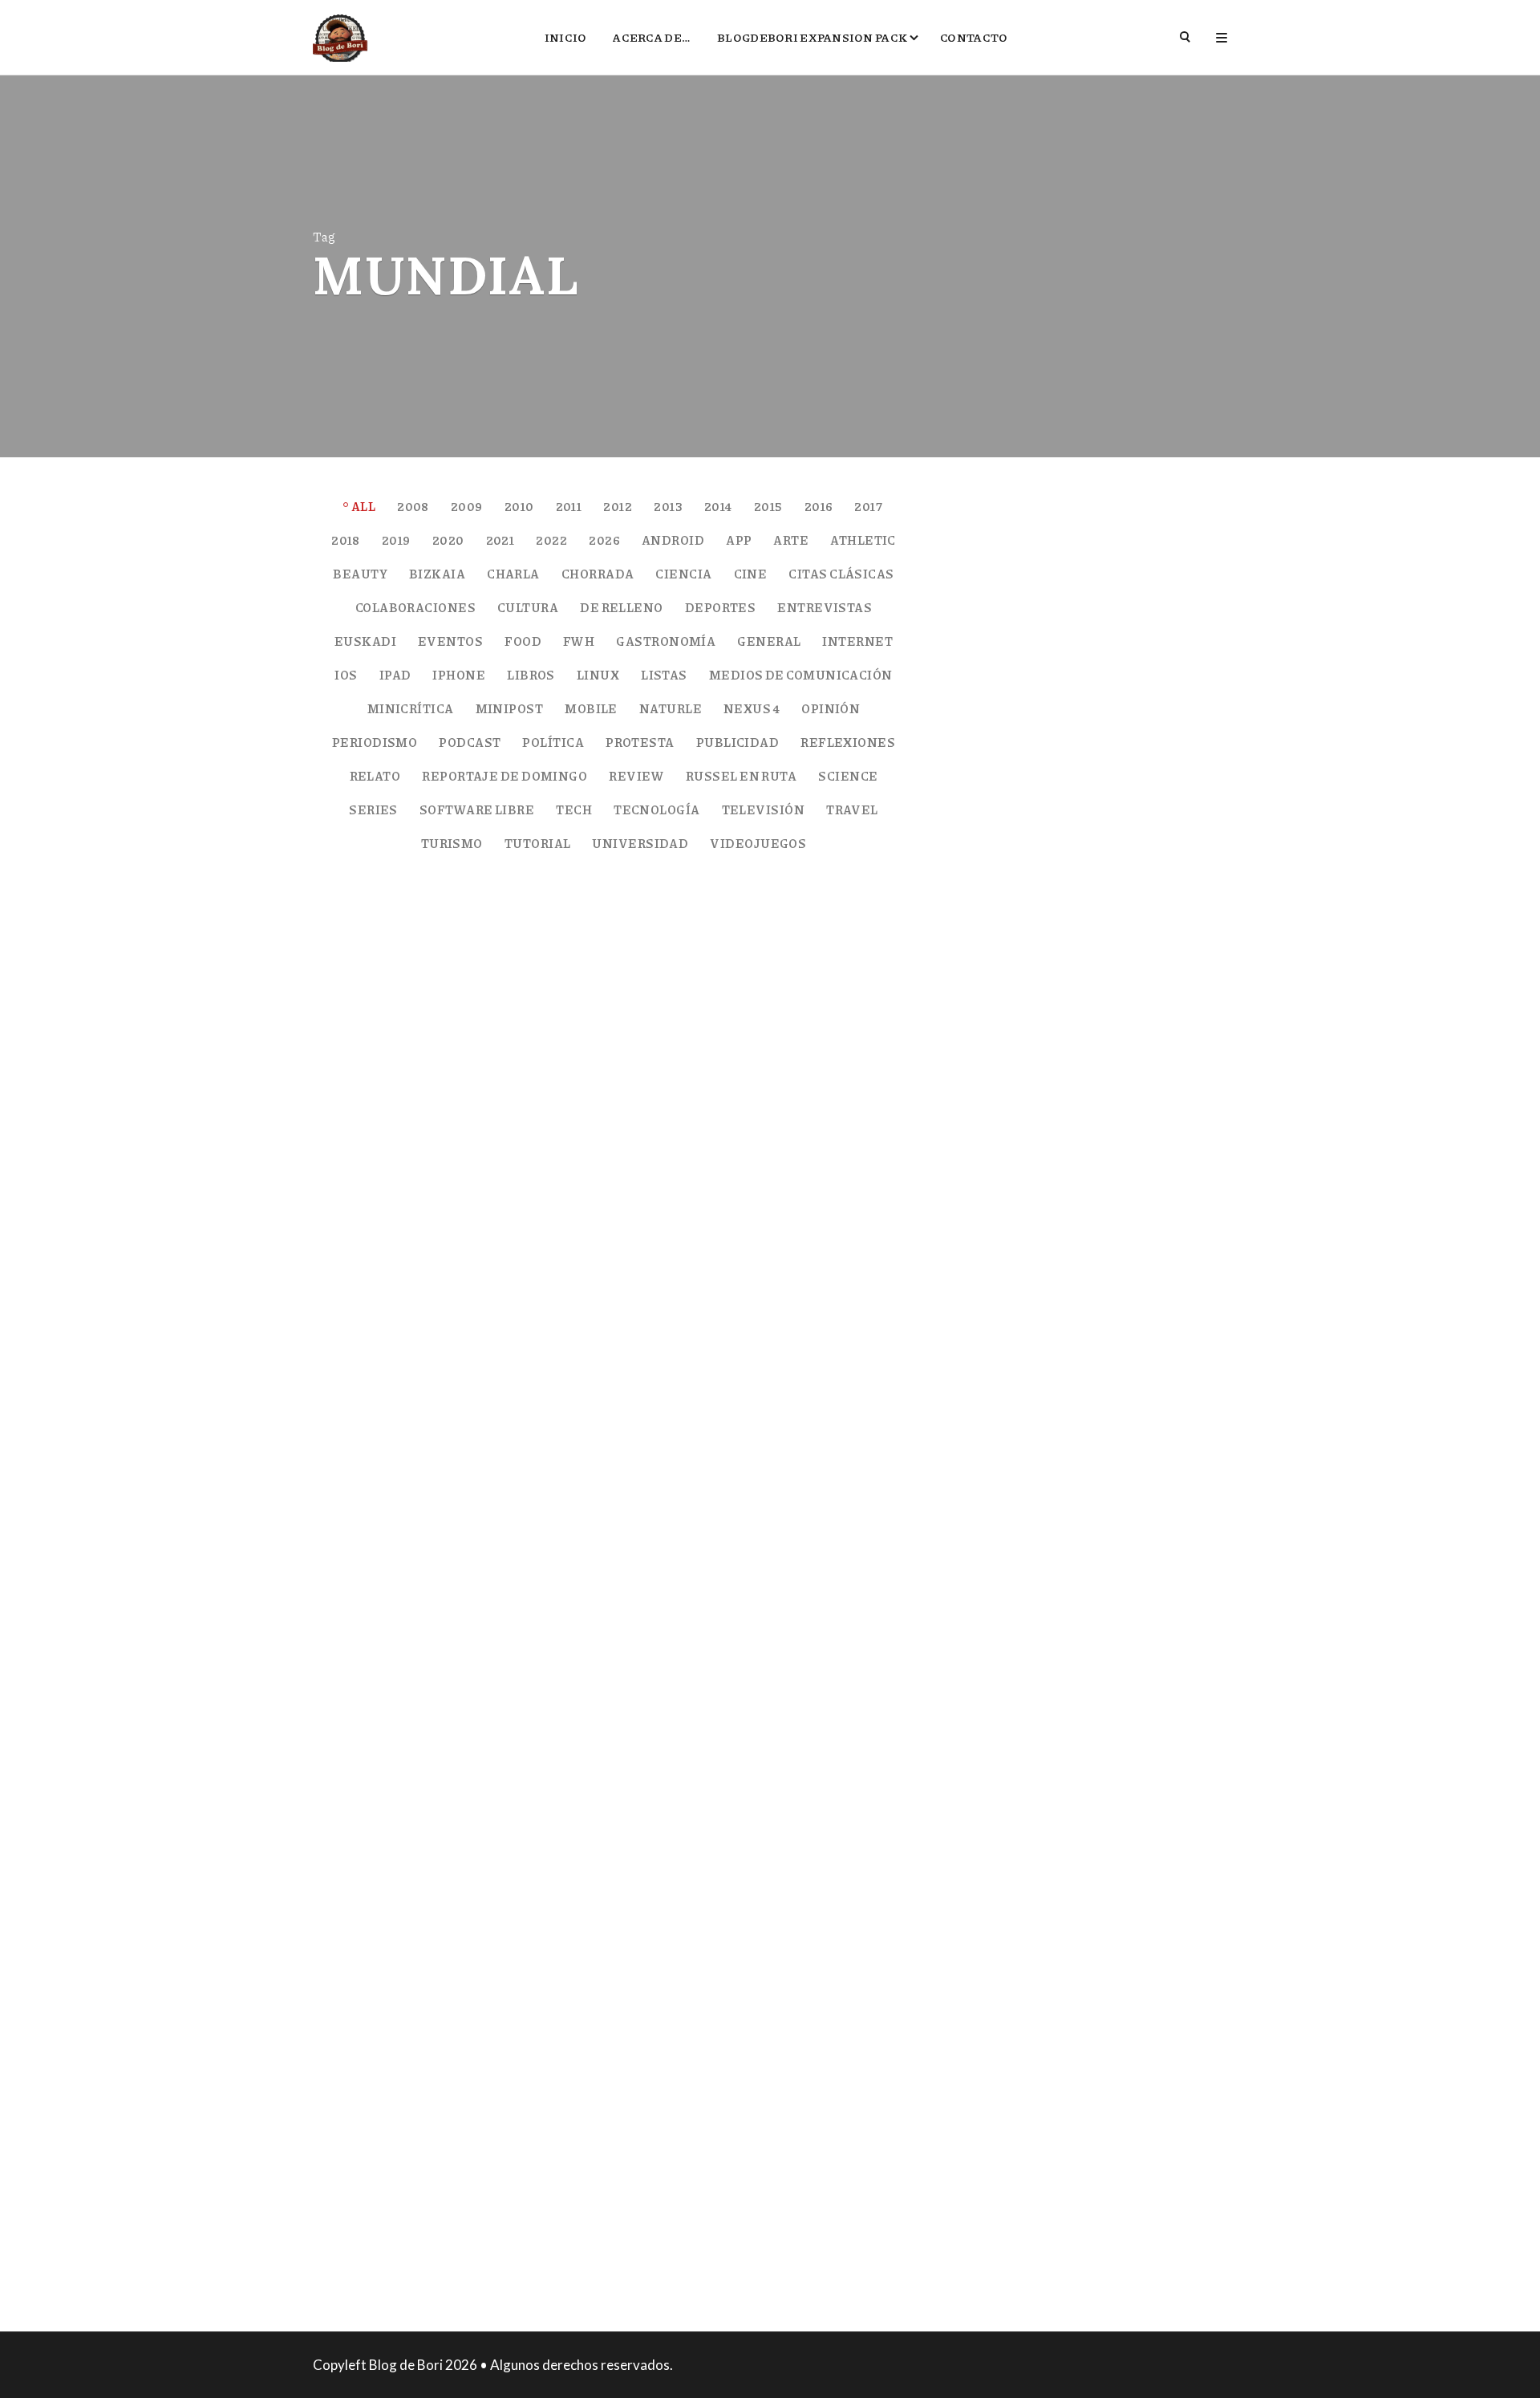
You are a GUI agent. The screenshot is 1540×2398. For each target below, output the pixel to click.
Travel (852, 809)
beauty (360, 574)
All (363, 506)
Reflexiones (848, 742)
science (848, 776)
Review (636, 776)
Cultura (528, 607)
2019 (396, 540)
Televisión (764, 809)
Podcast (470, 742)
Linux (598, 675)
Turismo (452, 843)
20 (883, 2212)
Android (673, 540)
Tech (574, 809)
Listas (664, 675)
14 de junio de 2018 (433, 1337)
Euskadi (365, 641)
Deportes (721, 607)
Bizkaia (437, 574)
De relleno (622, 607)
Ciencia (683, 574)
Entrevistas (825, 607)
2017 (868, 506)
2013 (668, 506)
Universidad (640, 843)
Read (367, 1513)
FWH (579, 641)
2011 (569, 506)
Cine (751, 574)
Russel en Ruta (741, 776)
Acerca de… (652, 37)
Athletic (863, 540)
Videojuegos (758, 843)
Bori (351, 1337)
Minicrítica (411, 708)
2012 (618, 506)
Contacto (974, 37)
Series (373, 809)
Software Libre (477, 809)
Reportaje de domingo (505, 776)
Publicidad (738, 742)
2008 (413, 506)
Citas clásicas (841, 574)
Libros (531, 675)
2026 (604, 540)
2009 (467, 506)
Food (523, 641)
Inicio (566, 37)
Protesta (640, 742)
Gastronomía (666, 641)
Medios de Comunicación (801, 675)
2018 (346, 540)
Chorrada (598, 574)
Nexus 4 (752, 708)
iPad (395, 675)
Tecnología (657, 809)
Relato (375, 776)
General (769, 641)
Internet (857, 641)
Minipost (510, 708)
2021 (500, 540)
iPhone (459, 675)
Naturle (671, 708)
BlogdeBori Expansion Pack (812, 37)
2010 (519, 506)
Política (553, 742)
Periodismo (375, 742)
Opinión (831, 708)
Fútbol (479, 1268)
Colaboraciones (415, 607)
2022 (551, 540)
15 (884, 1519)
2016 (819, 506)
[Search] (1186, 37)
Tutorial (538, 843)
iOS (346, 675)
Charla (513, 574)
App (739, 540)
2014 (718, 506)
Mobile (591, 708)
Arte (791, 540)
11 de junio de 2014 (432, 2031)
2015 (768, 506)
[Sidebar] (1222, 37)
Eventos (450, 641)
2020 (448, 540)
